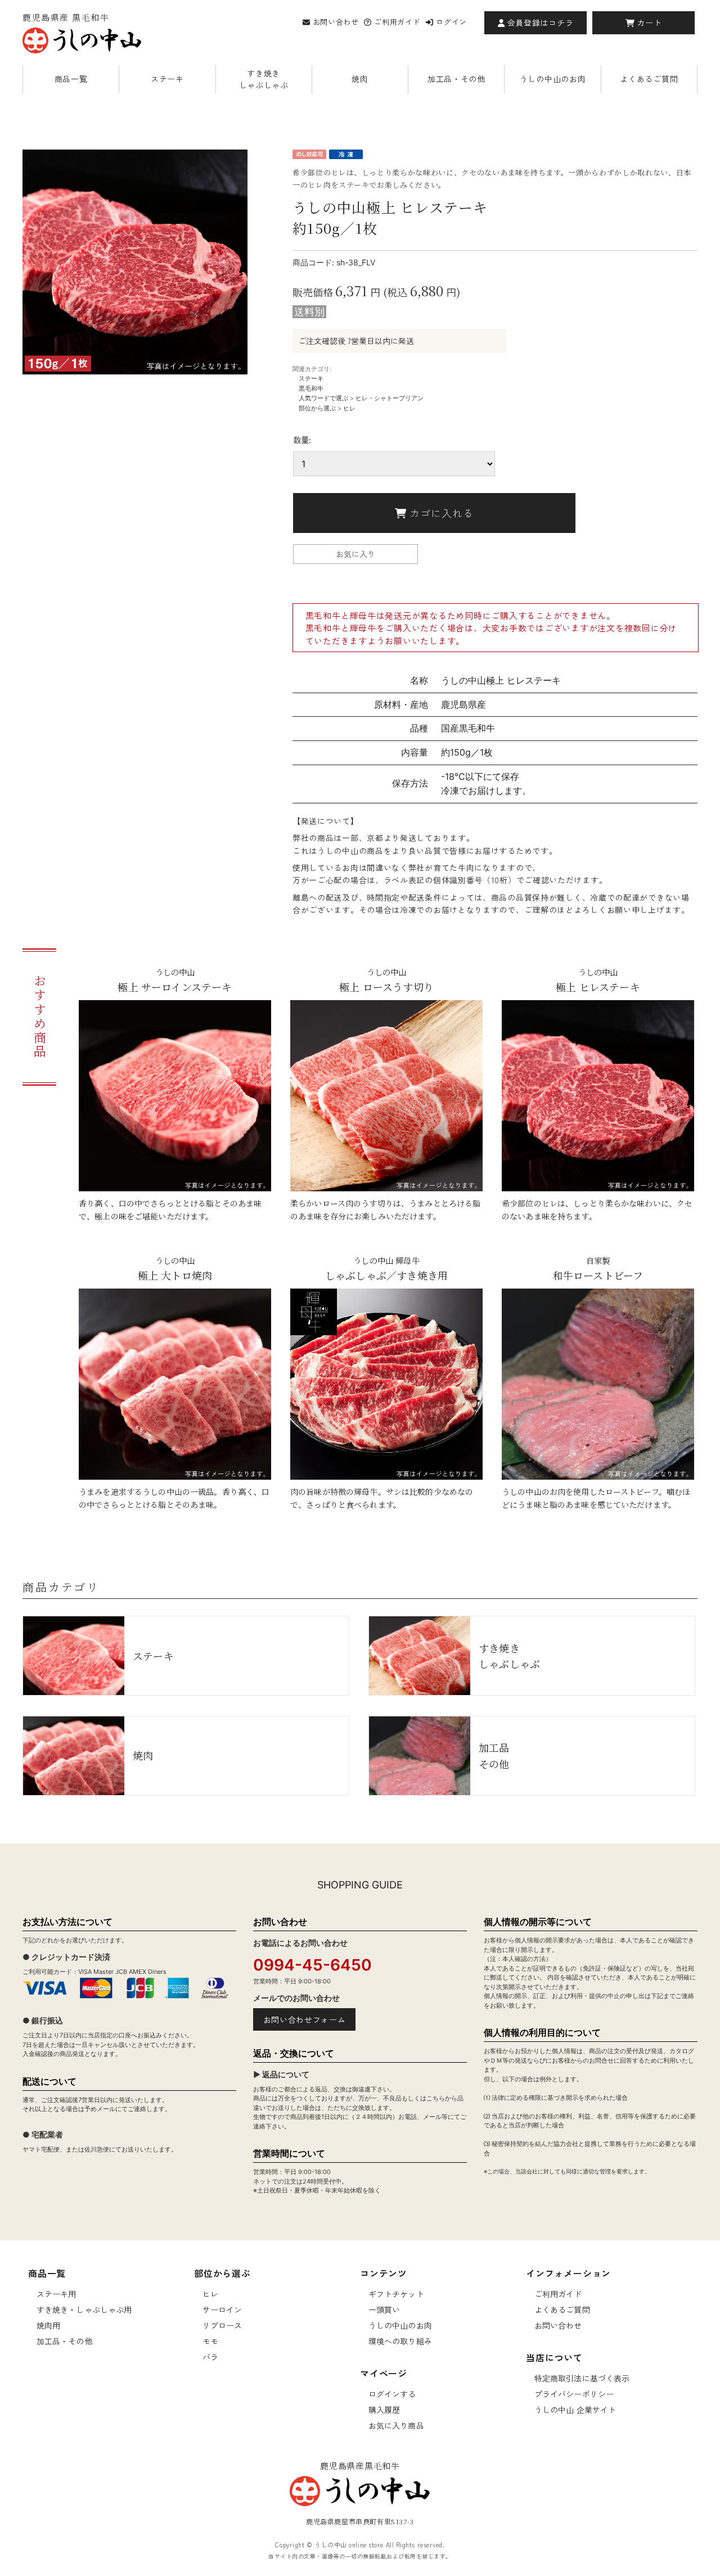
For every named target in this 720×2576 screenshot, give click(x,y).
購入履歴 (384, 2410)
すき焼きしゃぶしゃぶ (264, 79)
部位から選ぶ (317, 408)
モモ (210, 2341)
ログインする (392, 2394)
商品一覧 (71, 79)
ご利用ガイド (397, 22)
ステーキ (167, 79)
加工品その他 (494, 1755)
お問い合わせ (336, 22)
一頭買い (384, 2310)
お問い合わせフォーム (305, 2019)
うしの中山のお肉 (553, 79)
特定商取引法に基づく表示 (582, 2378)
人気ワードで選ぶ (323, 398)
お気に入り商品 (396, 2425)
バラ (210, 2357)
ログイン (451, 22)
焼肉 (360, 79)
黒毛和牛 (311, 388)
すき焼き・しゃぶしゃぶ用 (84, 2310)
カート (648, 22)
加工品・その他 (456, 79)
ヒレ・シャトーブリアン (390, 398)
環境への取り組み (400, 2341)
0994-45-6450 (312, 1965)
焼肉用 (48, 2325)
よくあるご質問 (649, 79)
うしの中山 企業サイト (575, 2410)
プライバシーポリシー (574, 2394)
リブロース (222, 2325)
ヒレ (349, 408)
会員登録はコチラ (539, 22)
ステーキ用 (57, 2294)
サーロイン (222, 2310)
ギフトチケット (396, 2294)
